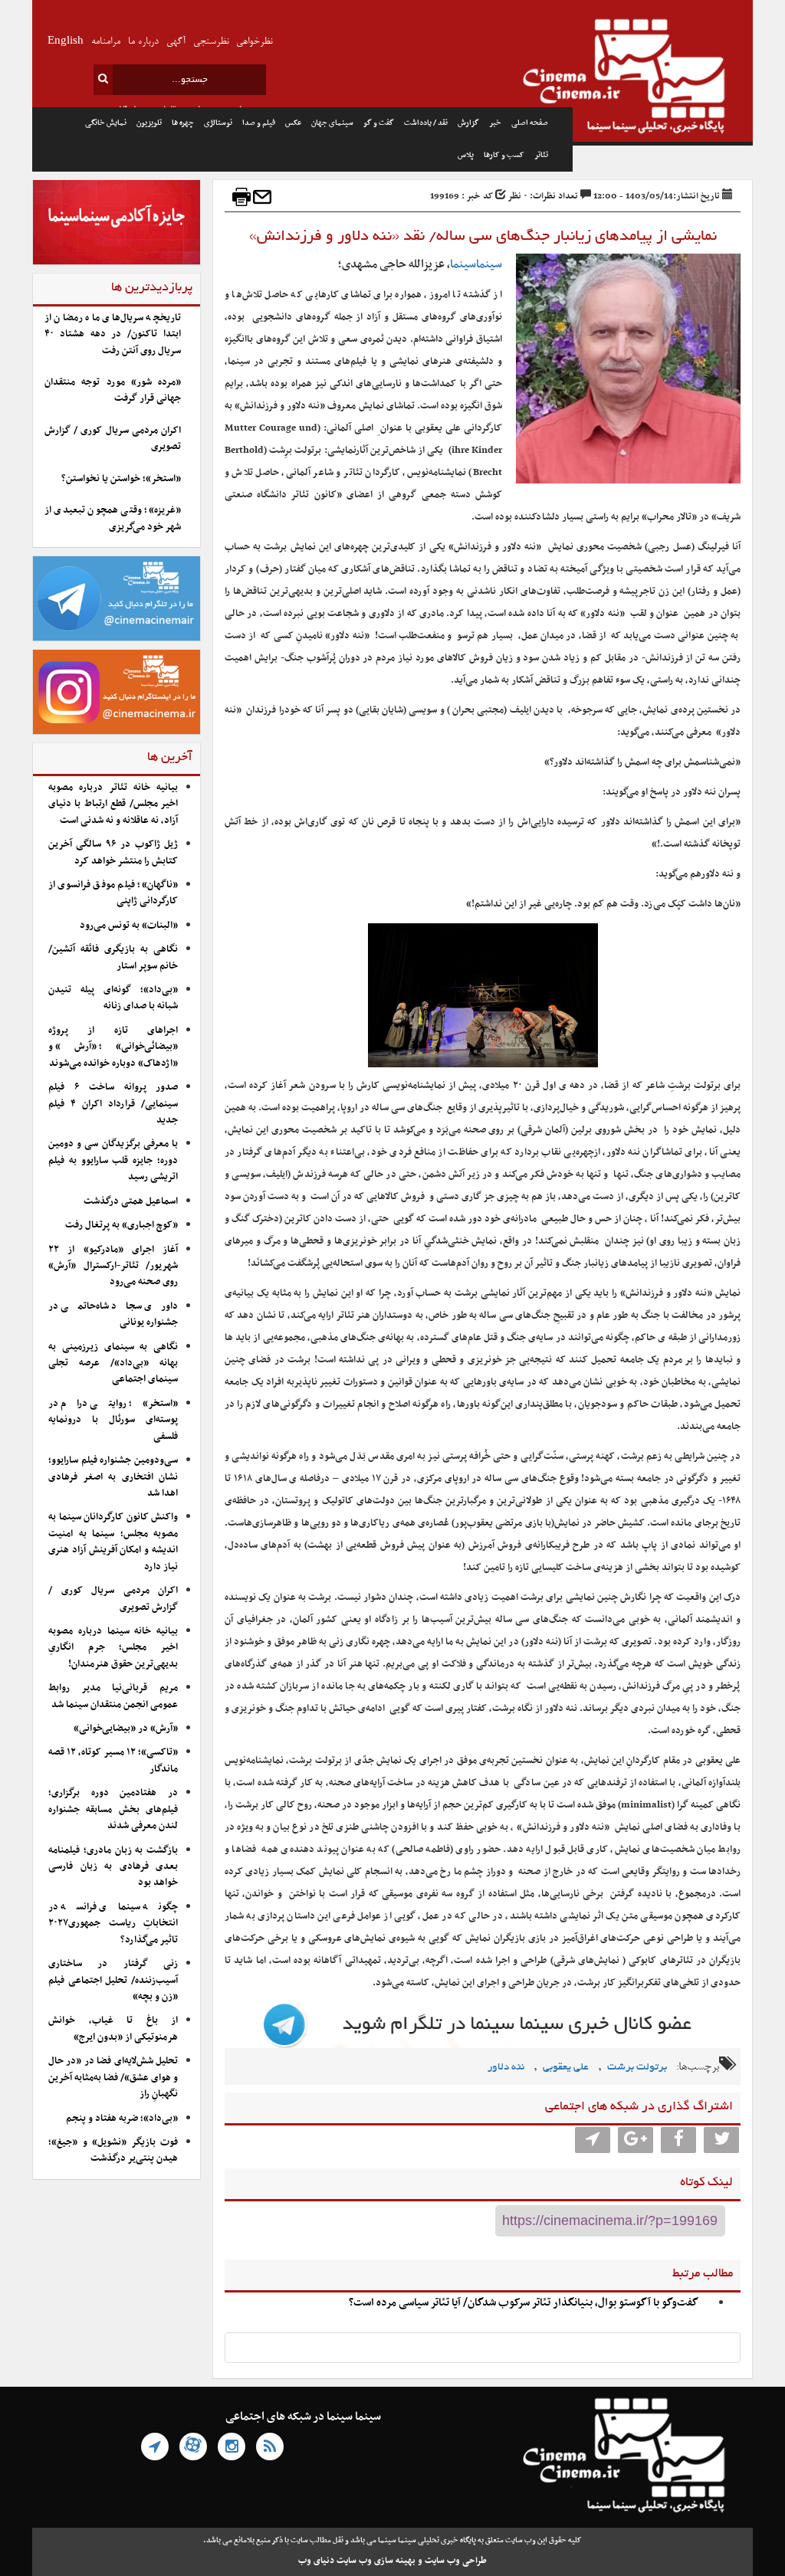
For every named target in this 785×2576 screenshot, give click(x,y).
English (66, 42)
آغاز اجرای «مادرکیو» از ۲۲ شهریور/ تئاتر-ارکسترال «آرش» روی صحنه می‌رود (113, 1266)
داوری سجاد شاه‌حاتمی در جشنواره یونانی (113, 1314)
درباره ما (143, 42)
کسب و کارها (504, 155)
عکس (293, 123)
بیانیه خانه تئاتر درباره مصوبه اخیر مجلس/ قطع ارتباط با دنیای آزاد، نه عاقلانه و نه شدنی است (113, 804)
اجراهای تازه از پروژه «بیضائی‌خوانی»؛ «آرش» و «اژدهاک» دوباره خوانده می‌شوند (113, 1047)
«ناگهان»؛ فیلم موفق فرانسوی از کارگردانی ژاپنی (113, 893)
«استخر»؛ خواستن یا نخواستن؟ (121, 479)
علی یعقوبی (566, 2068)
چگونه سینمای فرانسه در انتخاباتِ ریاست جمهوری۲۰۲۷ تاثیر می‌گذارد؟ (113, 1924)
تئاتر (541, 155)
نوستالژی (218, 123)
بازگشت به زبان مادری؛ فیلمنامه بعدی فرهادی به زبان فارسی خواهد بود (113, 1867)
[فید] (270, 2447)
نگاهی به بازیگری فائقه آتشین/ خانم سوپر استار (113, 957)
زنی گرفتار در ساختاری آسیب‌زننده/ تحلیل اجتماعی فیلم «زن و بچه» (113, 1980)
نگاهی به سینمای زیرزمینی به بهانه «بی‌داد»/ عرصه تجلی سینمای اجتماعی (113, 1363)
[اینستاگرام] (232, 2447)
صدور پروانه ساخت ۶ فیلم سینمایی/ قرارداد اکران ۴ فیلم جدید (113, 1104)
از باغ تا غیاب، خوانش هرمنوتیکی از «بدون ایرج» (113, 2029)
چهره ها (183, 123)
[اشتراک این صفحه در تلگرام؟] (593, 2140)
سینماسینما (476, 264)
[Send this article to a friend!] (262, 197)
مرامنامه (106, 42)
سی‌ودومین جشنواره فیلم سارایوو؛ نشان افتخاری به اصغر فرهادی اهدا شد (113, 1477)
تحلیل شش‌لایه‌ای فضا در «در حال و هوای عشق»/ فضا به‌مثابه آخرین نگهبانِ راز (113, 2078)
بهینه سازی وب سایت (376, 2561)
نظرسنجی (211, 42)
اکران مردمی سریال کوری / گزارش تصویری (113, 439)
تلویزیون (149, 123)
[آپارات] (193, 2447)
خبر (495, 123)
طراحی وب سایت (456, 2561)
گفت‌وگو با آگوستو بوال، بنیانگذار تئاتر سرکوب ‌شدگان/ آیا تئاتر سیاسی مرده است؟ (524, 2303)
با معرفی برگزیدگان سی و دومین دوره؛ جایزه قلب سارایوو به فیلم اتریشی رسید (113, 1160)
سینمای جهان (332, 123)
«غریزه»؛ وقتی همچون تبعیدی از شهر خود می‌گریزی (113, 518)
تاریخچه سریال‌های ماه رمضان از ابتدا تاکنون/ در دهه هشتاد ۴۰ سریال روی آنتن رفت (113, 334)
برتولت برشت (637, 2068)
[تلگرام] (155, 2447)
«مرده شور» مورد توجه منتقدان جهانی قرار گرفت (113, 390)
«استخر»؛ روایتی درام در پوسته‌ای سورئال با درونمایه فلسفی (113, 1420)
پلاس (466, 155)
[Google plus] (636, 2140)
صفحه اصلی (530, 123)
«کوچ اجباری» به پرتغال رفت (122, 1225)
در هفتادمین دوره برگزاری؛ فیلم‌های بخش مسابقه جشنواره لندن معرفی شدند (113, 1809)
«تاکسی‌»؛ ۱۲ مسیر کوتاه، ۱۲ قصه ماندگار (113, 1760)
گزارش (468, 123)
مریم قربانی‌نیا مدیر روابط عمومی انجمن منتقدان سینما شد (113, 1696)
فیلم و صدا (259, 123)
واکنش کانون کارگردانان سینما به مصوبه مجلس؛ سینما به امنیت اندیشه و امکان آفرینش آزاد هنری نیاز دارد (113, 1542)
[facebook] (678, 2140)
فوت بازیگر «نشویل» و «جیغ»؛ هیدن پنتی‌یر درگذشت (113, 2150)
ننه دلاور (506, 2068)
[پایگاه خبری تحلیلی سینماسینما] (663, 78)
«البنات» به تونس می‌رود (129, 926)
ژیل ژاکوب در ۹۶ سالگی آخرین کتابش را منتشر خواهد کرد (113, 852)
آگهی (176, 42)
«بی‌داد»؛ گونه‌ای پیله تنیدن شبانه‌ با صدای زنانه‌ (113, 998)
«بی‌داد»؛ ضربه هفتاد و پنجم (122, 2119)
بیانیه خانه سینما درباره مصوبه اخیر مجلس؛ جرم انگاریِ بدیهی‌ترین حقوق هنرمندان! (113, 1648)
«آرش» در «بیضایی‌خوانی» (126, 1729)
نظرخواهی (254, 42)
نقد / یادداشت (426, 123)
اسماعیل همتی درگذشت (131, 1201)
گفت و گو (379, 123)
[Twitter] (721, 2140)
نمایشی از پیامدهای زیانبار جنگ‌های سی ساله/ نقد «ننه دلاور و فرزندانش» (483, 237)
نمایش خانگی (106, 123)
